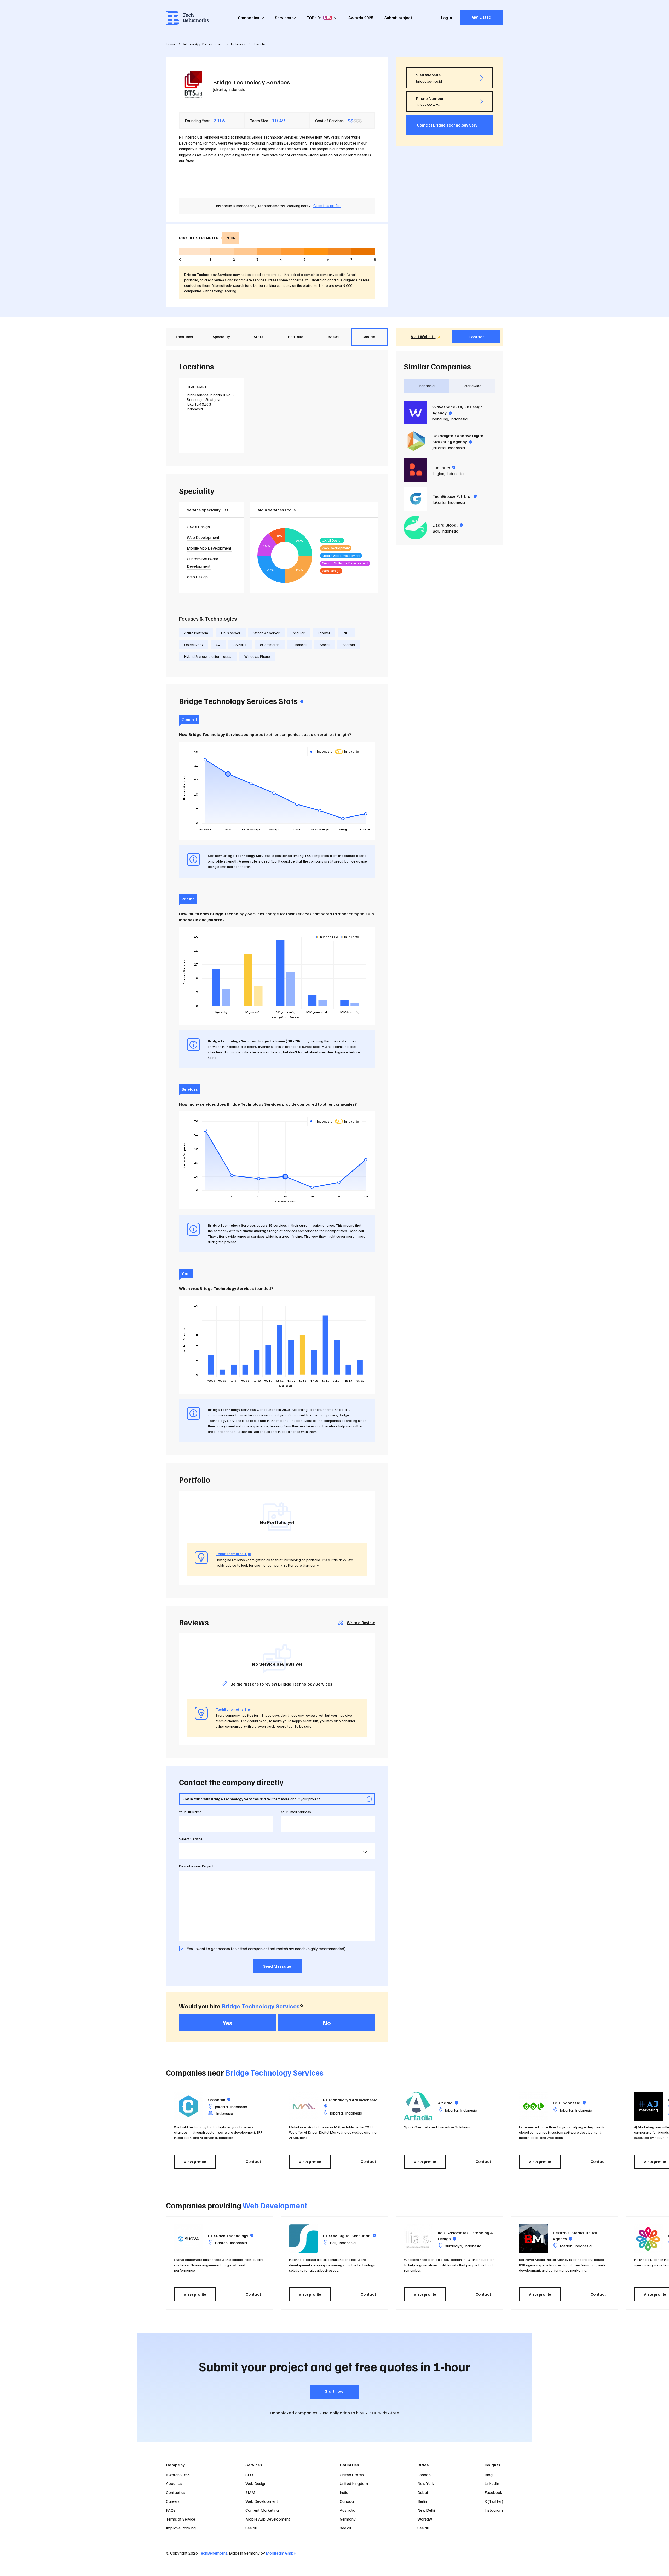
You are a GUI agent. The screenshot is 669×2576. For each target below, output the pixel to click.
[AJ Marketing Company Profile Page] (648, 2106)
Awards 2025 (361, 18)
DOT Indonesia (569, 2103)
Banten (221, 2243)
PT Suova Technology (231, 2236)
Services (283, 18)
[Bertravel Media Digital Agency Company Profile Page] (533, 2239)
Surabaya (453, 2246)
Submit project (398, 18)
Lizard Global (448, 525)
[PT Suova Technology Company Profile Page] (188, 2239)
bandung (440, 419)
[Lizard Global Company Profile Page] (416, 528)
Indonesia (237, 89)
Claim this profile (327, 205)
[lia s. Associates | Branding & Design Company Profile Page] (418, 2239)
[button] (506, 2130)
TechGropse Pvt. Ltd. (455, 496)
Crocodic (219, 2100)
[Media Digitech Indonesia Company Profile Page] (648, 2239)
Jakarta (220, 89)
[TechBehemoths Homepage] (187, 18)
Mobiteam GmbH (281, 2553)
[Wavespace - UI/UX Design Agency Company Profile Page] (416, 413)
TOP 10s (319, 18)
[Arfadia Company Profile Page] (418, 2106)
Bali (436, 531)
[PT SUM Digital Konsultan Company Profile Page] (303, 2239)
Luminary (444, 467)
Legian (438, 473)
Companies (249, 18)
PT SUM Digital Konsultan (349, 2236)
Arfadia (448, 2103)
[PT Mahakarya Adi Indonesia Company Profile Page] (303, 2106)
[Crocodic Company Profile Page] (188, 2106)
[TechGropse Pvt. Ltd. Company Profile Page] (416, 499)
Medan (566, 2246)
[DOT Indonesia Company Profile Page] (533, 2106)
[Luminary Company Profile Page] (416, 470)
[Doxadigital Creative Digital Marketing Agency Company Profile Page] (416, 441)
